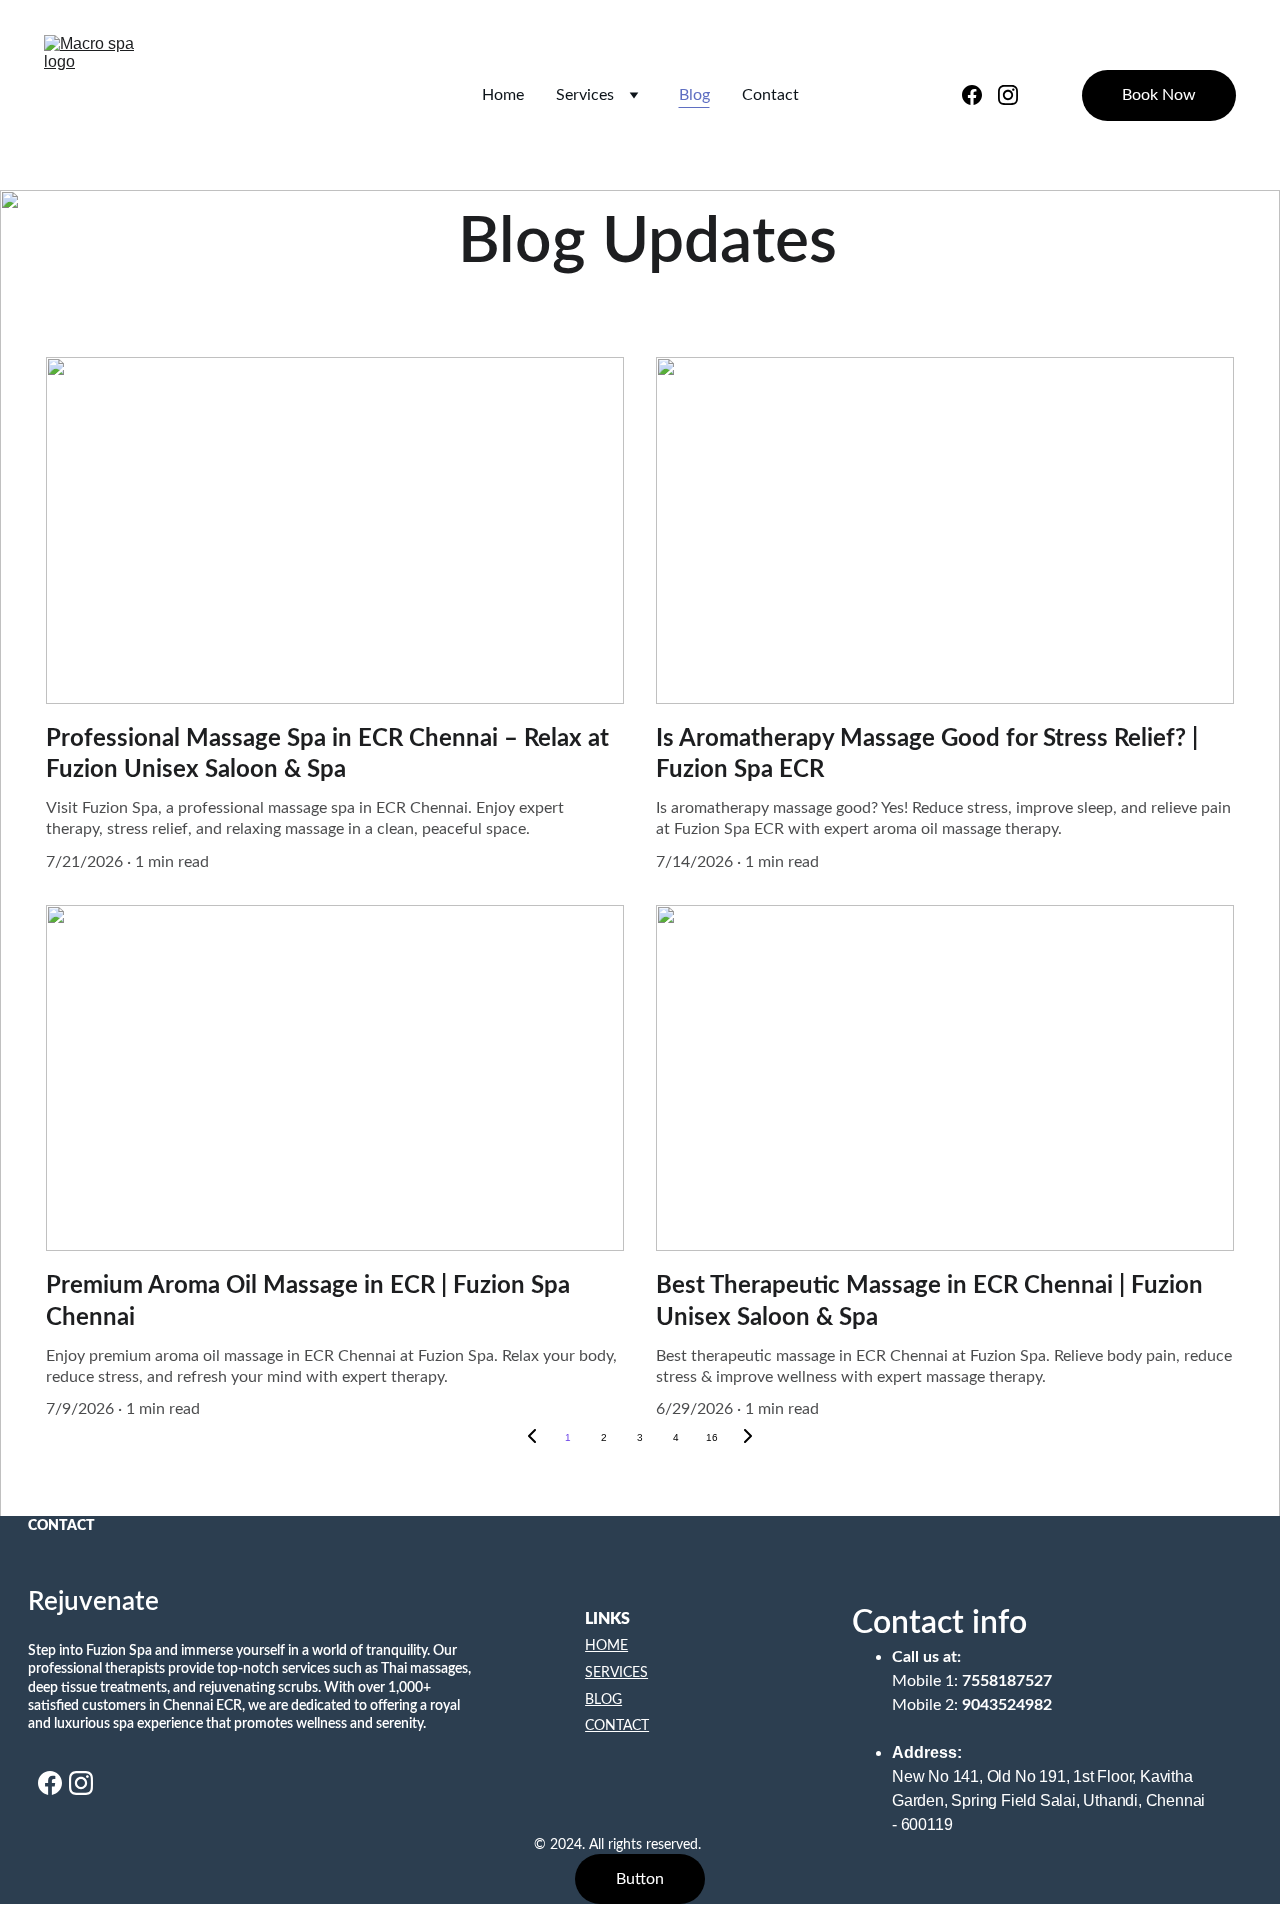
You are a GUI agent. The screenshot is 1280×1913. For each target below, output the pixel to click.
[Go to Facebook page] (980, 95)
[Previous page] (532, 1438)
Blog (694, 95)
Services (585, 95)
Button (640, 1879)
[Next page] (748, 1438)
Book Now (1159, 95)
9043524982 (1007, 1705)
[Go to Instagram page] (1008, 95)
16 (712, 1437)
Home (503, 95)
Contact (770, 95)
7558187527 (1007, 1681)
